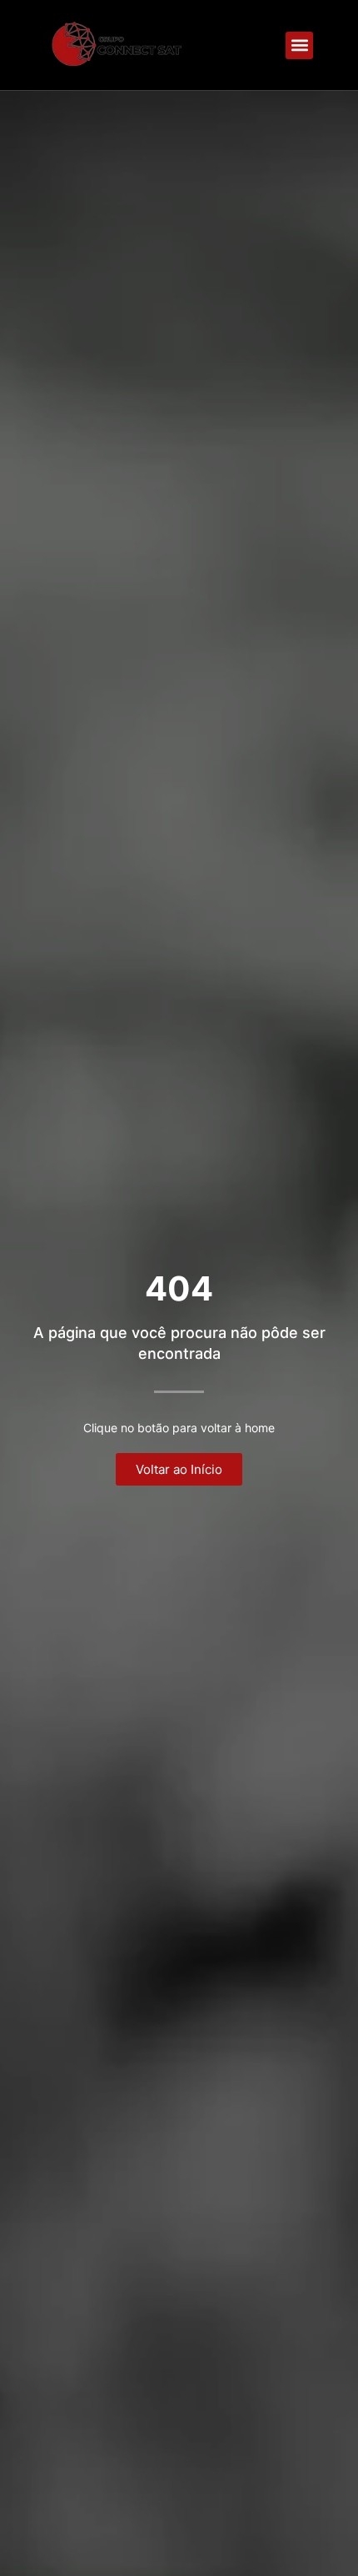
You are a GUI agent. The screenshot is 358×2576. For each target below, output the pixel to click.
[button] (299, 45)
